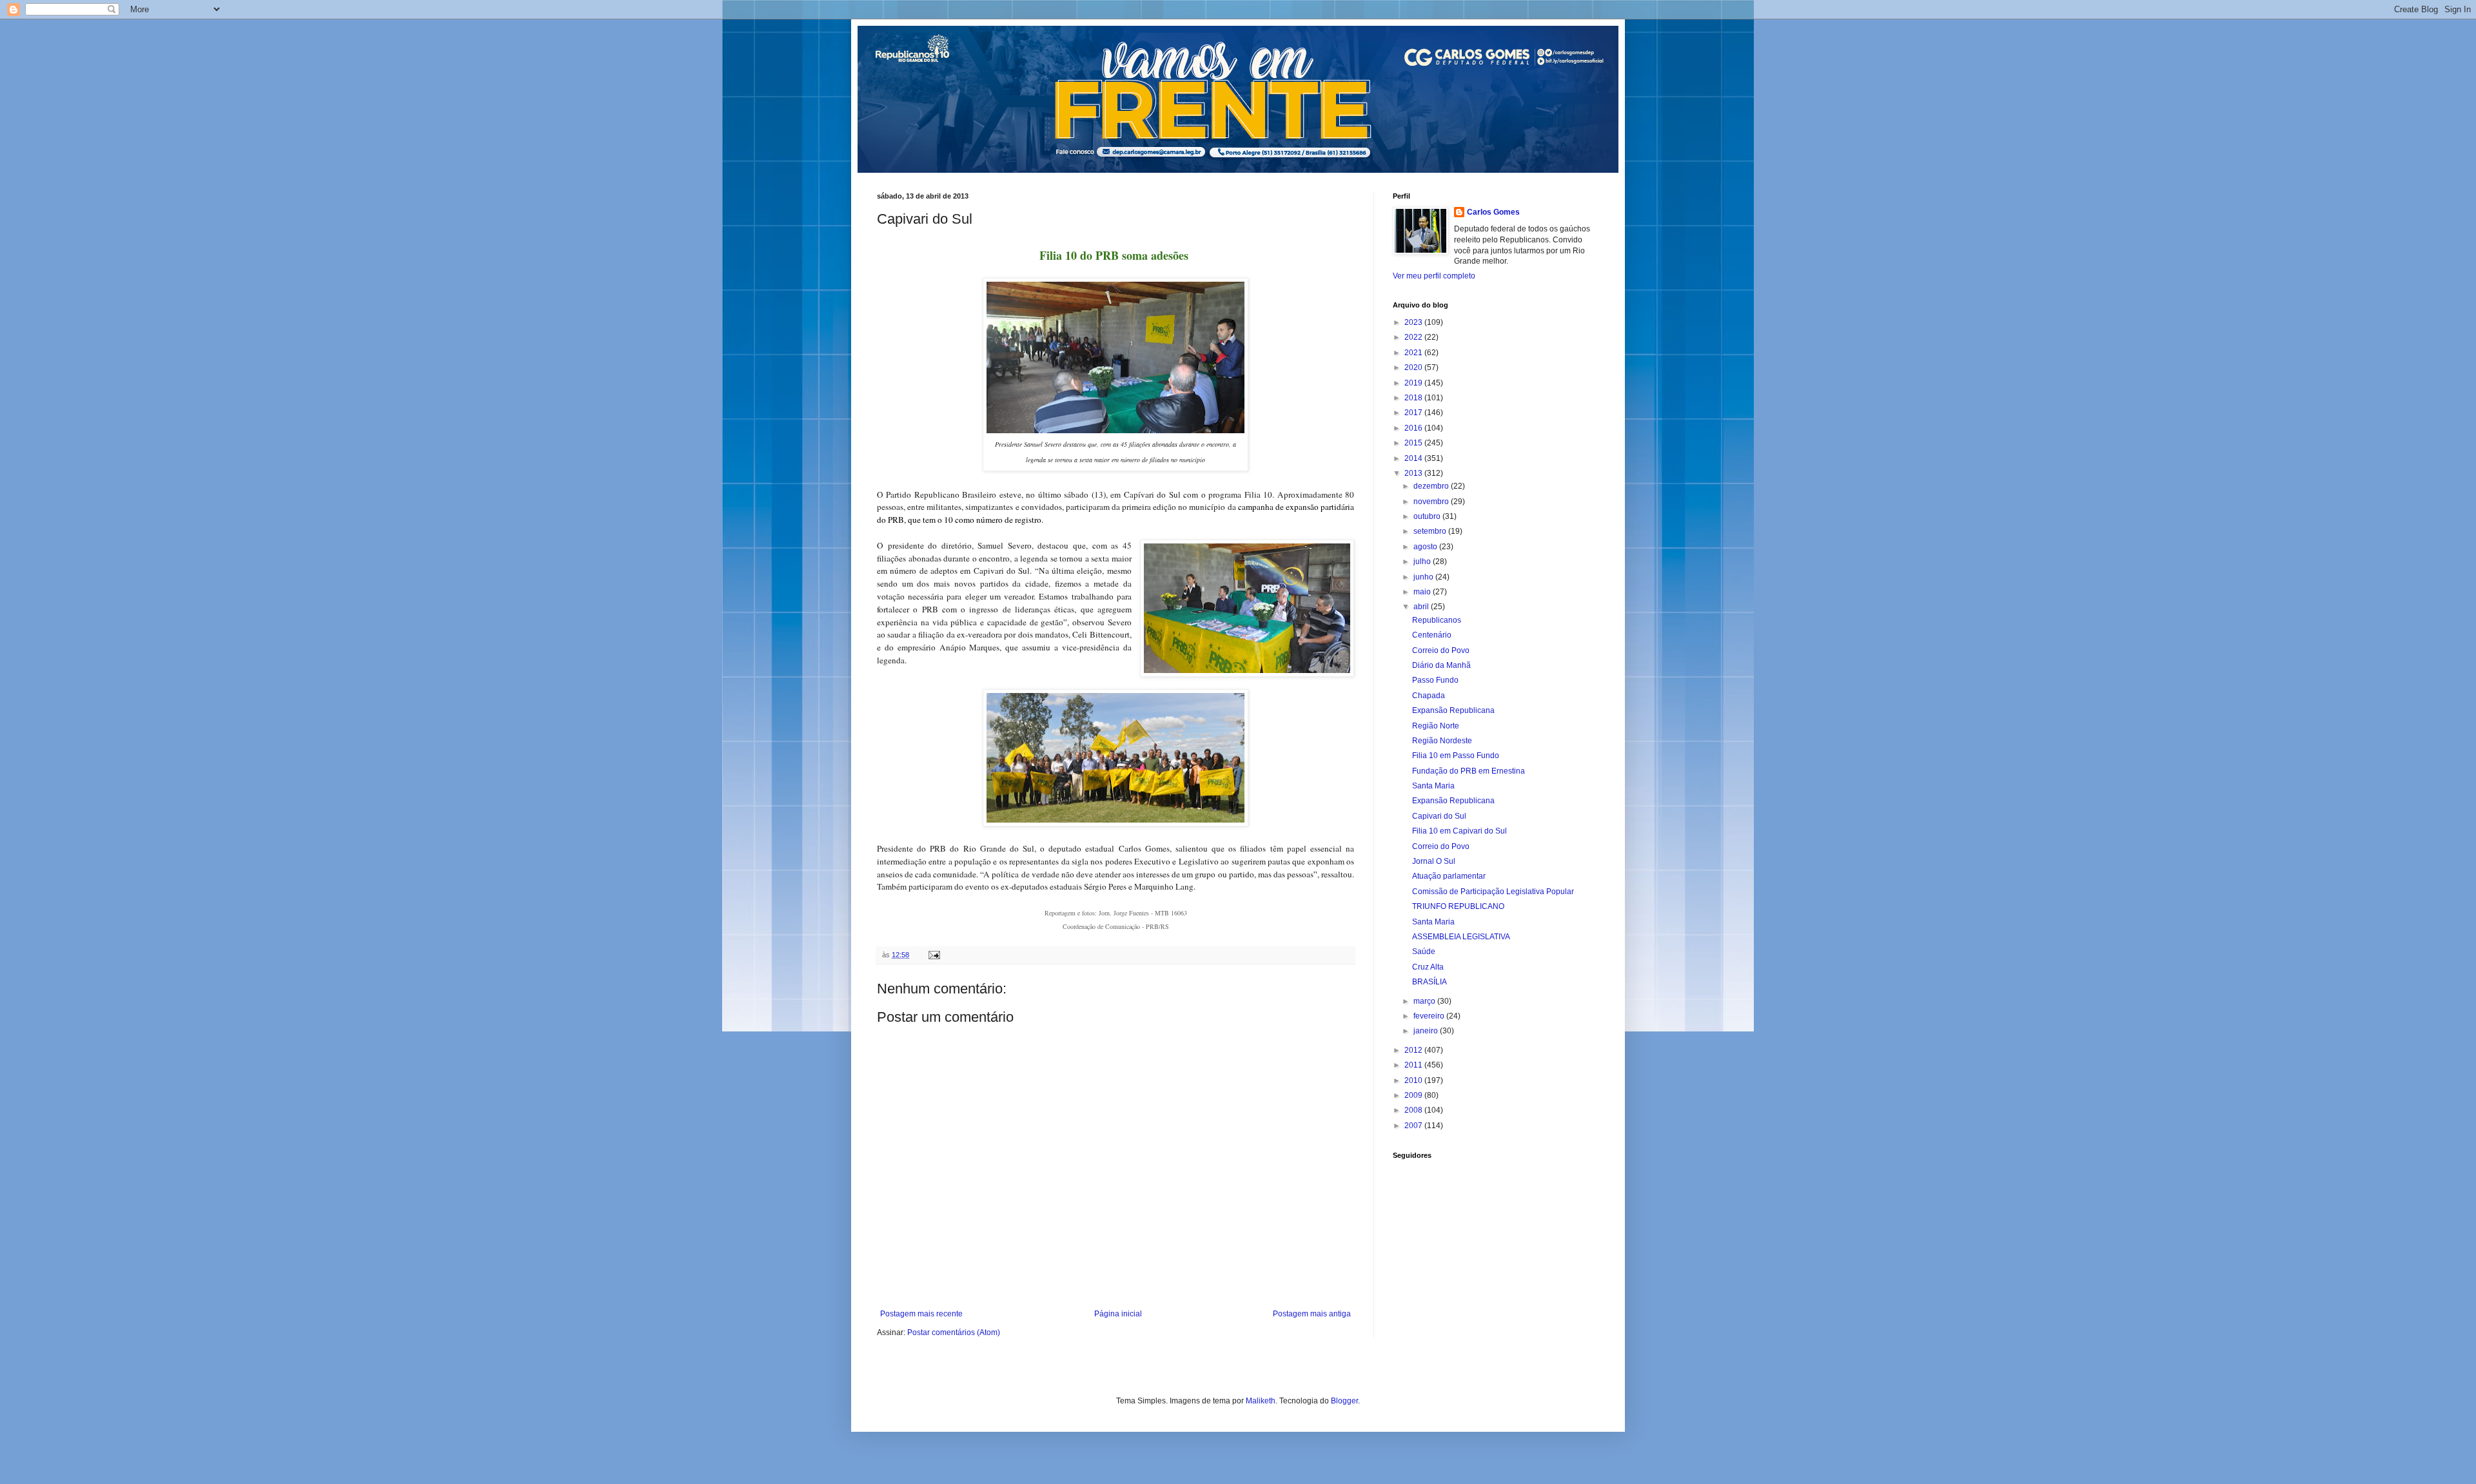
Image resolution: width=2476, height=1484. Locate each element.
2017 (1414, 413)
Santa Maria (1433, 786)
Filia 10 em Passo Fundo (1456, 756)
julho (1423, 561)
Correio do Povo (1441, 650)
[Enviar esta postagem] (934, 955)
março (1425, 1001)
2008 (1414, 1110)
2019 (1414, 383)
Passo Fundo (1435, 680)
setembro (1431, 531)
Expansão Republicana (1453, 710)
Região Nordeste (1442, 741)
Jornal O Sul (1434, 861)
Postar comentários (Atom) (954, 1333)
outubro (1428, 516)
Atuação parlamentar (1449, 876)
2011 (1414, 1065)
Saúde (1424, 952)
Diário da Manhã (1441, 665)
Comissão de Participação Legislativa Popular (1493, 892)
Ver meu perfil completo (1434, 276)
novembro (1432, 502)
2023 (1414, 322)
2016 (1414, 428)
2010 (1414, 1080)
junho (1424, 577)
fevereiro (1430, 1016)
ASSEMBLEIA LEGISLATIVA (1461, 937)
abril (1422, 607)
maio (1423, 592)
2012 (1414, 1050)
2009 (1414, 1095)
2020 (1414, 367)
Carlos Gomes (1493, 212)
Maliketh (1261, 1401)
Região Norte (1436, 726)
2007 (1414, 1126)
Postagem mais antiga (1312, 1314)
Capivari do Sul (1439, 816)
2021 (1414, 353)
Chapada (1429, 696)
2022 (1414, 337)
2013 (1414, 473)
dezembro (1432, 486)
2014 (1414, 458)
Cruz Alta (1428, 967)
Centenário (1432, 635)
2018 (1414, 398)
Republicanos (1437, 620)
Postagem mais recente (921, 1314)
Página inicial (1118, 1314)
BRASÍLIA (1430, 982)
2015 (1414, 443)
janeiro (1427, 1031)
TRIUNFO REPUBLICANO (1458, 906)
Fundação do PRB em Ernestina (1469, 771)
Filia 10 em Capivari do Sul (1459, 831)
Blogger (1344, 1401)
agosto (1426, 547)
